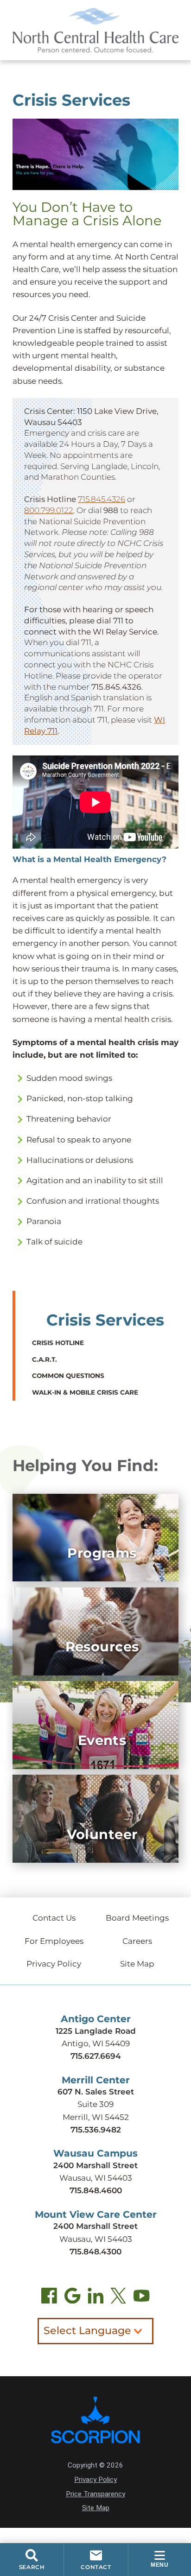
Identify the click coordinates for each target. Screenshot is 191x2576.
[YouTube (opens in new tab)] (141, 2298)
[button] (160, 2560)
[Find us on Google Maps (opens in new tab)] (72, 2298)
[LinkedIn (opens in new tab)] (95, 2298)
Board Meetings (137, 1918)
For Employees (54, 1941)
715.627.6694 (96, 2056)
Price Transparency (95, 2494)
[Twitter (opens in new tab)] (118, 2298)
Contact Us (54, 1918)
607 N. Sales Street (96, 2092)
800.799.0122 (49, 510)
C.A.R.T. (45, 1359)
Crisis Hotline (58, 1343)
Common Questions (68, 1376)
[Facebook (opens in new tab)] (49, 2298)
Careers (137, 1941)
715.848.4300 (95, 2252)
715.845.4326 (102, 499)
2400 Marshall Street (95, 2165)
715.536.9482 (96, 2130)
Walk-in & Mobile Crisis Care (85, 1392)
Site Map (137, 1964)
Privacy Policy (54, 1964)
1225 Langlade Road (96, 2031)
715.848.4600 (96, 2190)
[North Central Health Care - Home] (95, 30)
